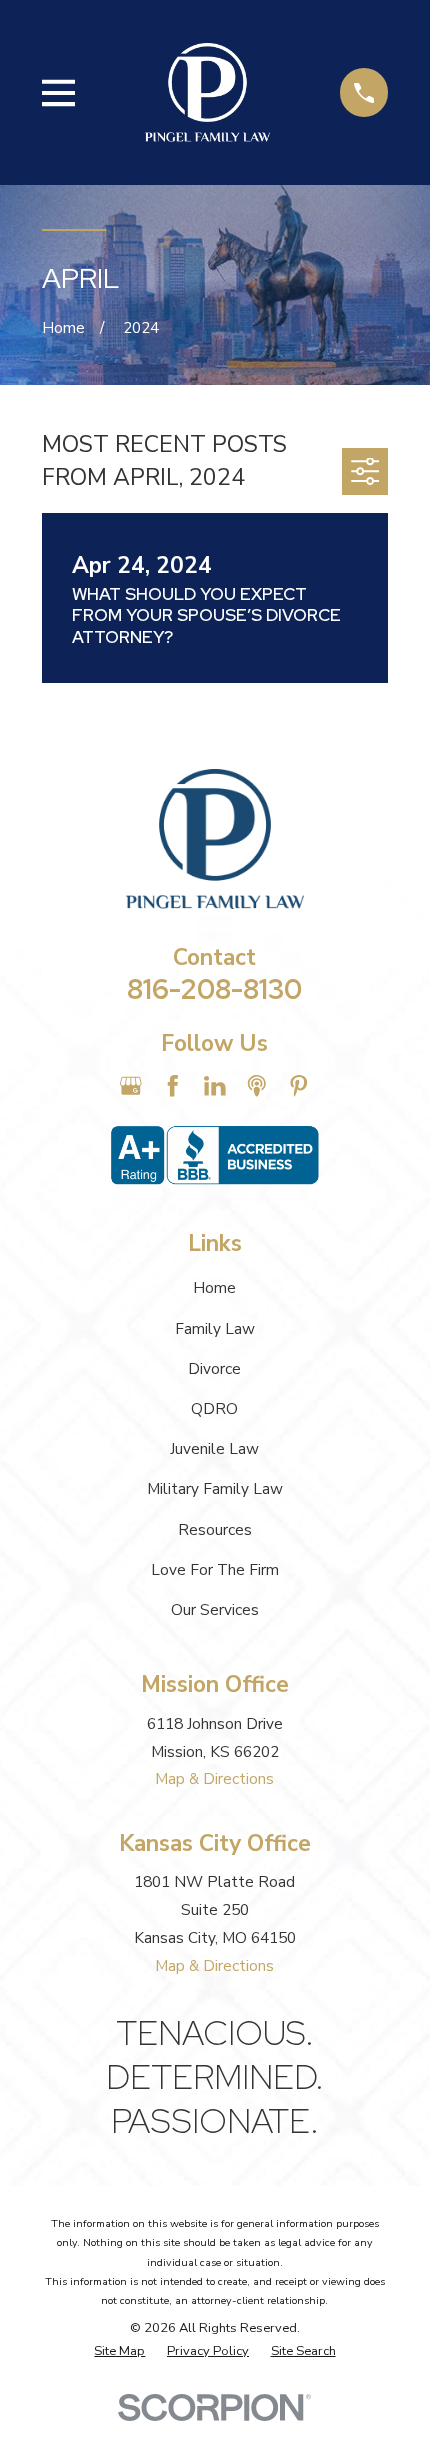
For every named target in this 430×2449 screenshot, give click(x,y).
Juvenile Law (214, 1448)
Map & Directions (214, 1778)
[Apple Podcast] (257, 1086)
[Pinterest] (299, 1086)
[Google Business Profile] (131, 1086)
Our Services (215, 1609)
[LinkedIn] (215, 1086)
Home (214, 1287)
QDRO (214, 1408)
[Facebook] (173, 1086)
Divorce (214, 1368)
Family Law (215, 1328)
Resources (215, 1529)
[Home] (208, 92)
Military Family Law (215, 1488)
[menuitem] (119, 2351)
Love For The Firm (215, 1569)
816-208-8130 (214, 989)
